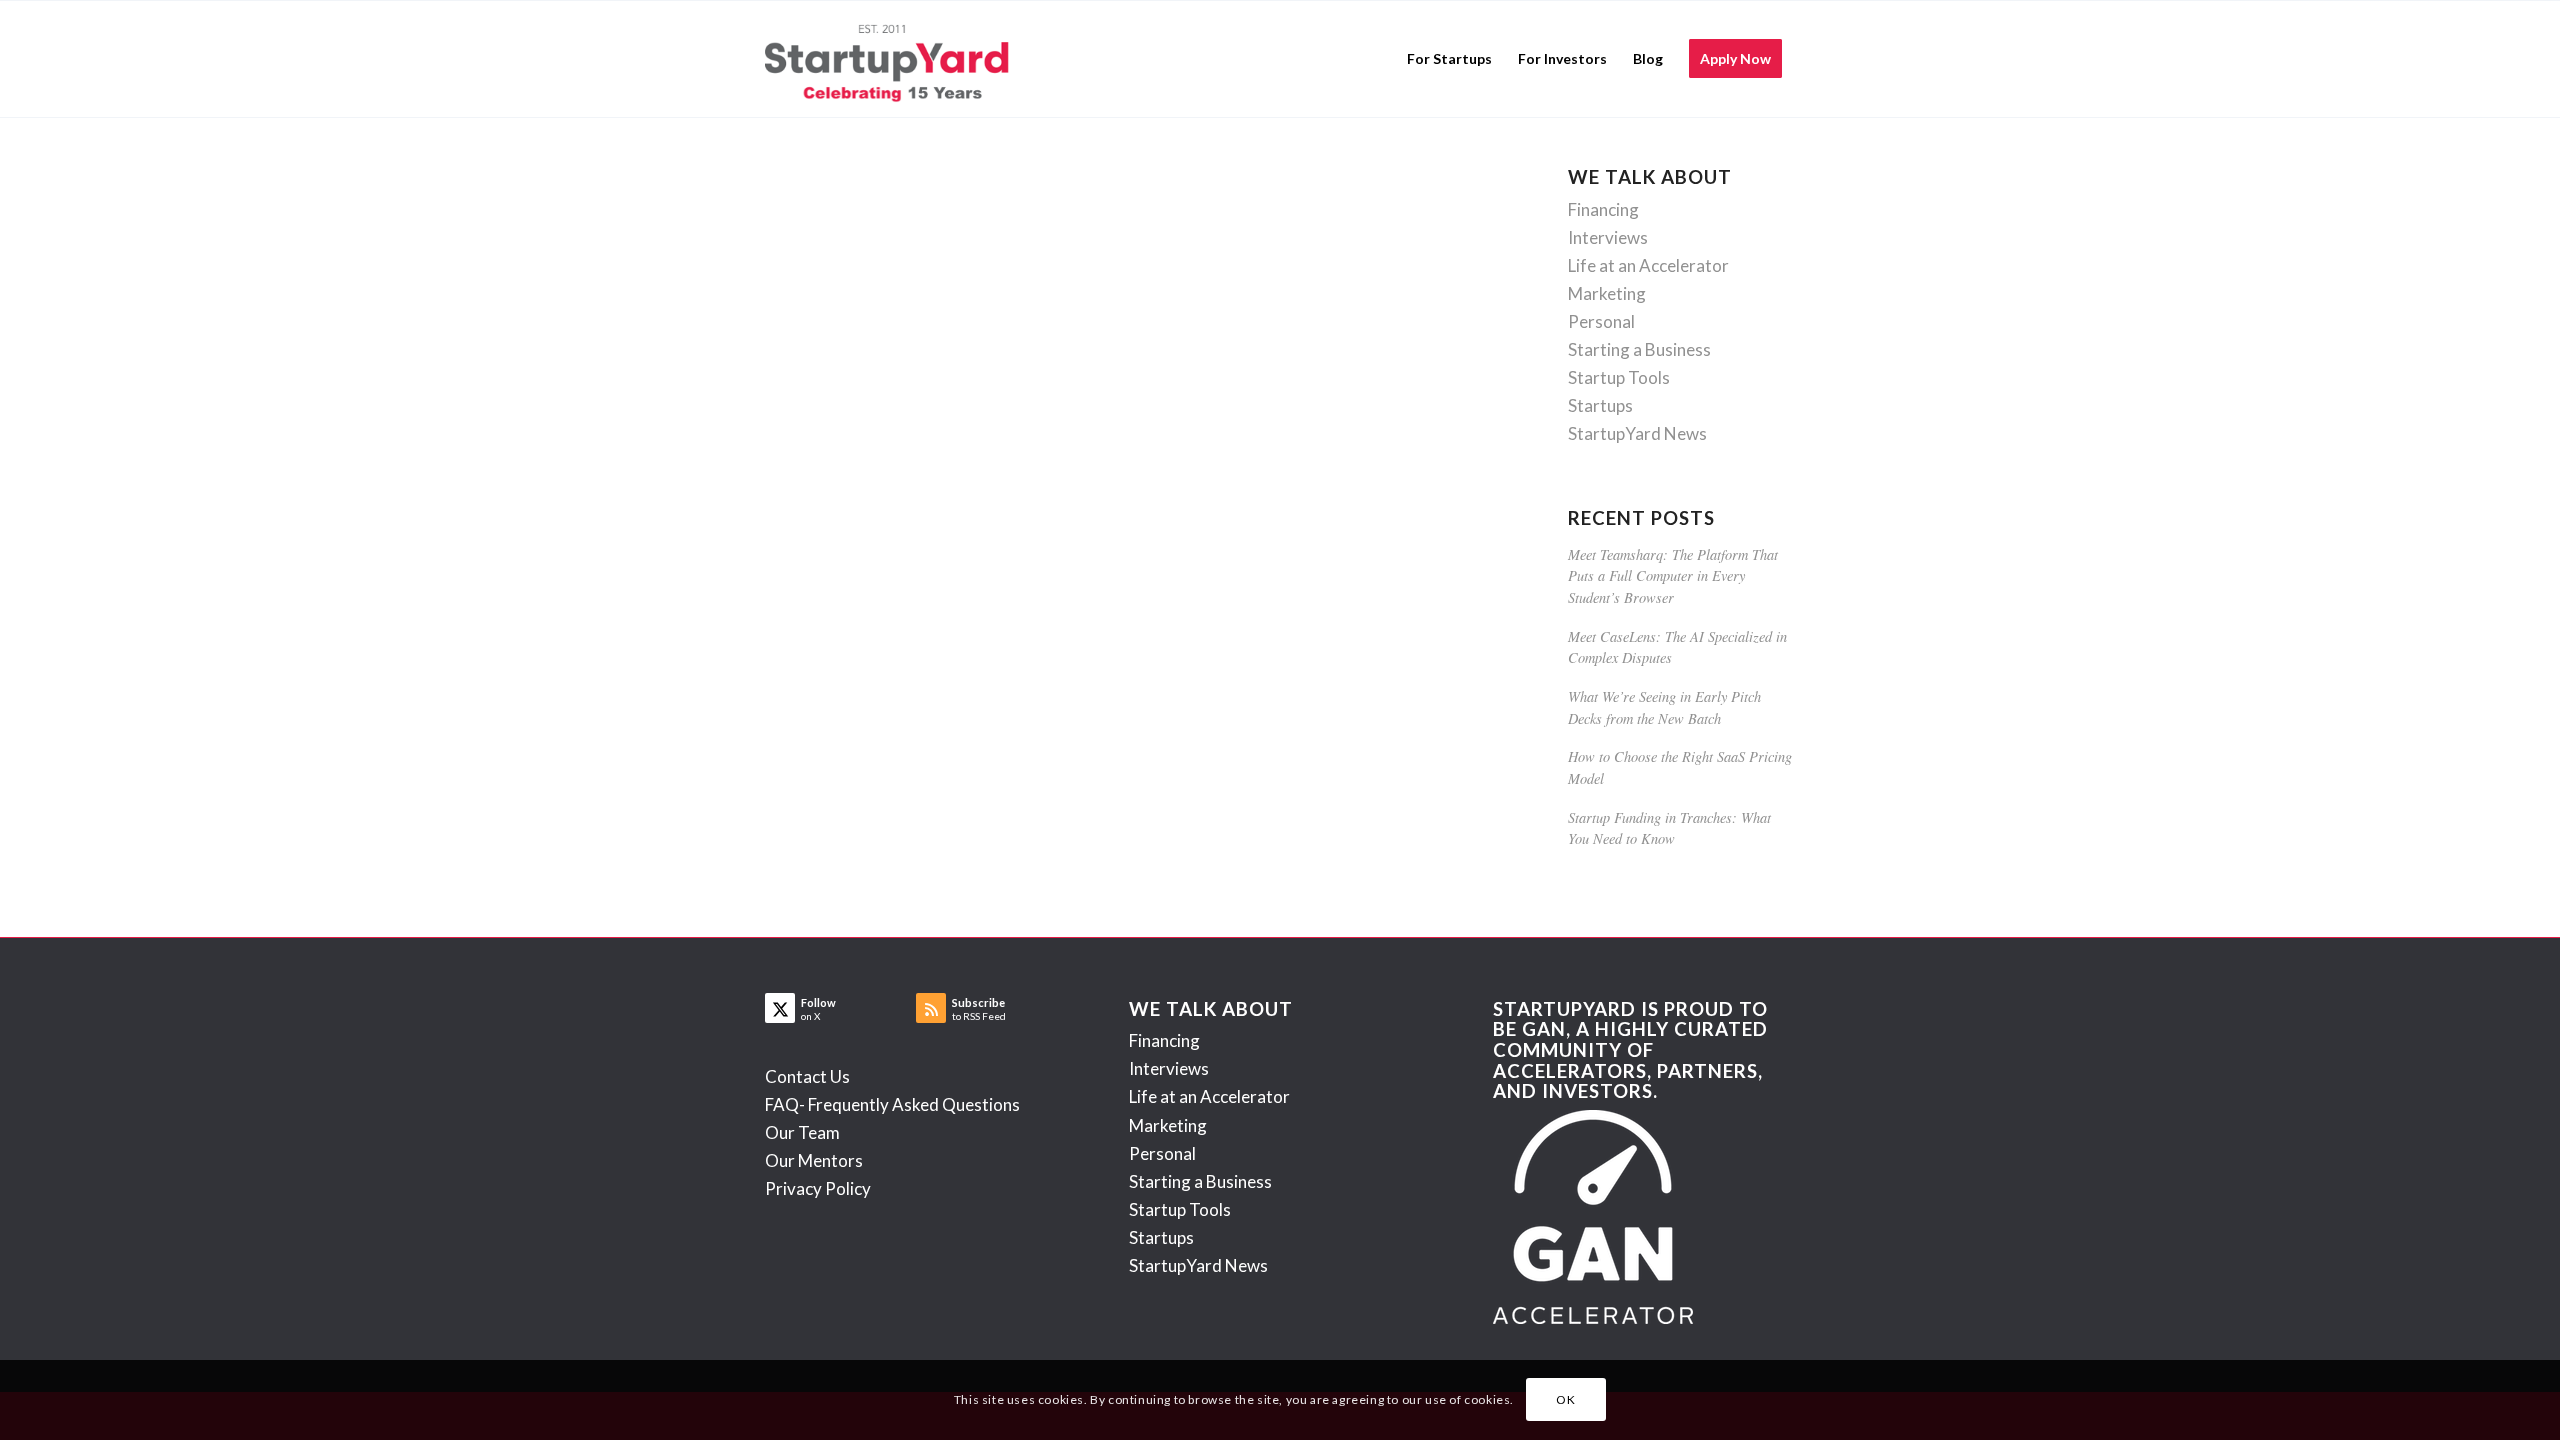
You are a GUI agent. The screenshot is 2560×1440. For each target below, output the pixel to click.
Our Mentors (814, 1160)
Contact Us (807, 1076)
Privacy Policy (818, 1188)
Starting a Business (1639, 349)
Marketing (1607, 293)
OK (1565, 1399)
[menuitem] (1449, 59)
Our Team (802, 1132)
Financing (1603, 209)
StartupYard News (1637, 433)
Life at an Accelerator (1648, 265)
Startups (1600, 405)
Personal (1601, 321)
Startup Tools (1619, 377)
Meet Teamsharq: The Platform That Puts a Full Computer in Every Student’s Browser (1673, 576)
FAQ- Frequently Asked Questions (892, 1104)
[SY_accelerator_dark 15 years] (891, 59)
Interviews (1608, 237)
